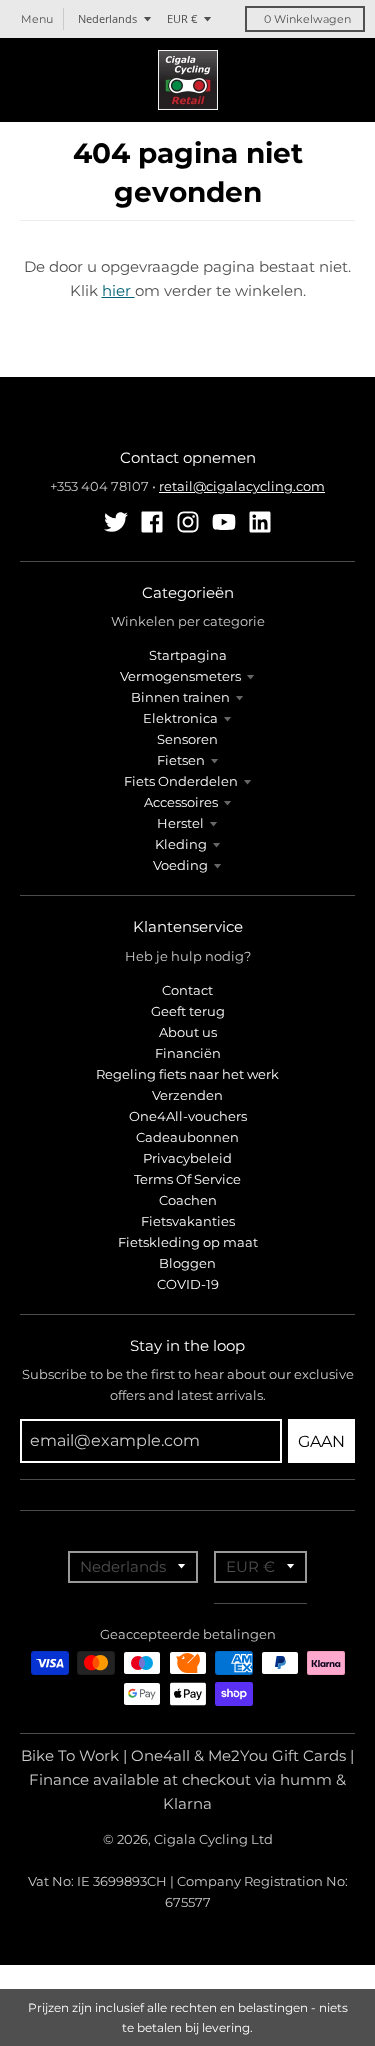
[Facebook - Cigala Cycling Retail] (152, 522)
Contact (187, 990)
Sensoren (187, 739)
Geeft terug (188, 1011)
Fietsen (181, 760)
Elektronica (180, 718)
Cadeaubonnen (187, 1137)
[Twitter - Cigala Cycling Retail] (116, 522)
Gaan (321, 1441)
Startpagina (188, 655)
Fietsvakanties (188, 1221)
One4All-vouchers (188, 1116)
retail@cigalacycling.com (242, 486)
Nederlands (107, 18)
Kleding (181, 844)
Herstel (180, 823)
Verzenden (187, 1095)
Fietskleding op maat (188, 1242)
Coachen (188, 1200)
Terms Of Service (187, 1179)
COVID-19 (188, 1284)
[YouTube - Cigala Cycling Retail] (224, 522)
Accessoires (181, 802)
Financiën (188, 1053)
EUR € (182, 18)
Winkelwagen (307, 19)
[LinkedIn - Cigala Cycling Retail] (260, 522)
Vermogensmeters (180, 676)
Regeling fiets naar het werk (187, 1074)
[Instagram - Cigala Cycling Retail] (188, 522)
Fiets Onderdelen (181, 781)
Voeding (180, 865)
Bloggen (187, 1263)
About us (188, 1032)
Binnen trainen (180, 697)
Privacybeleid (187, 1158)
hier (118, 290)
